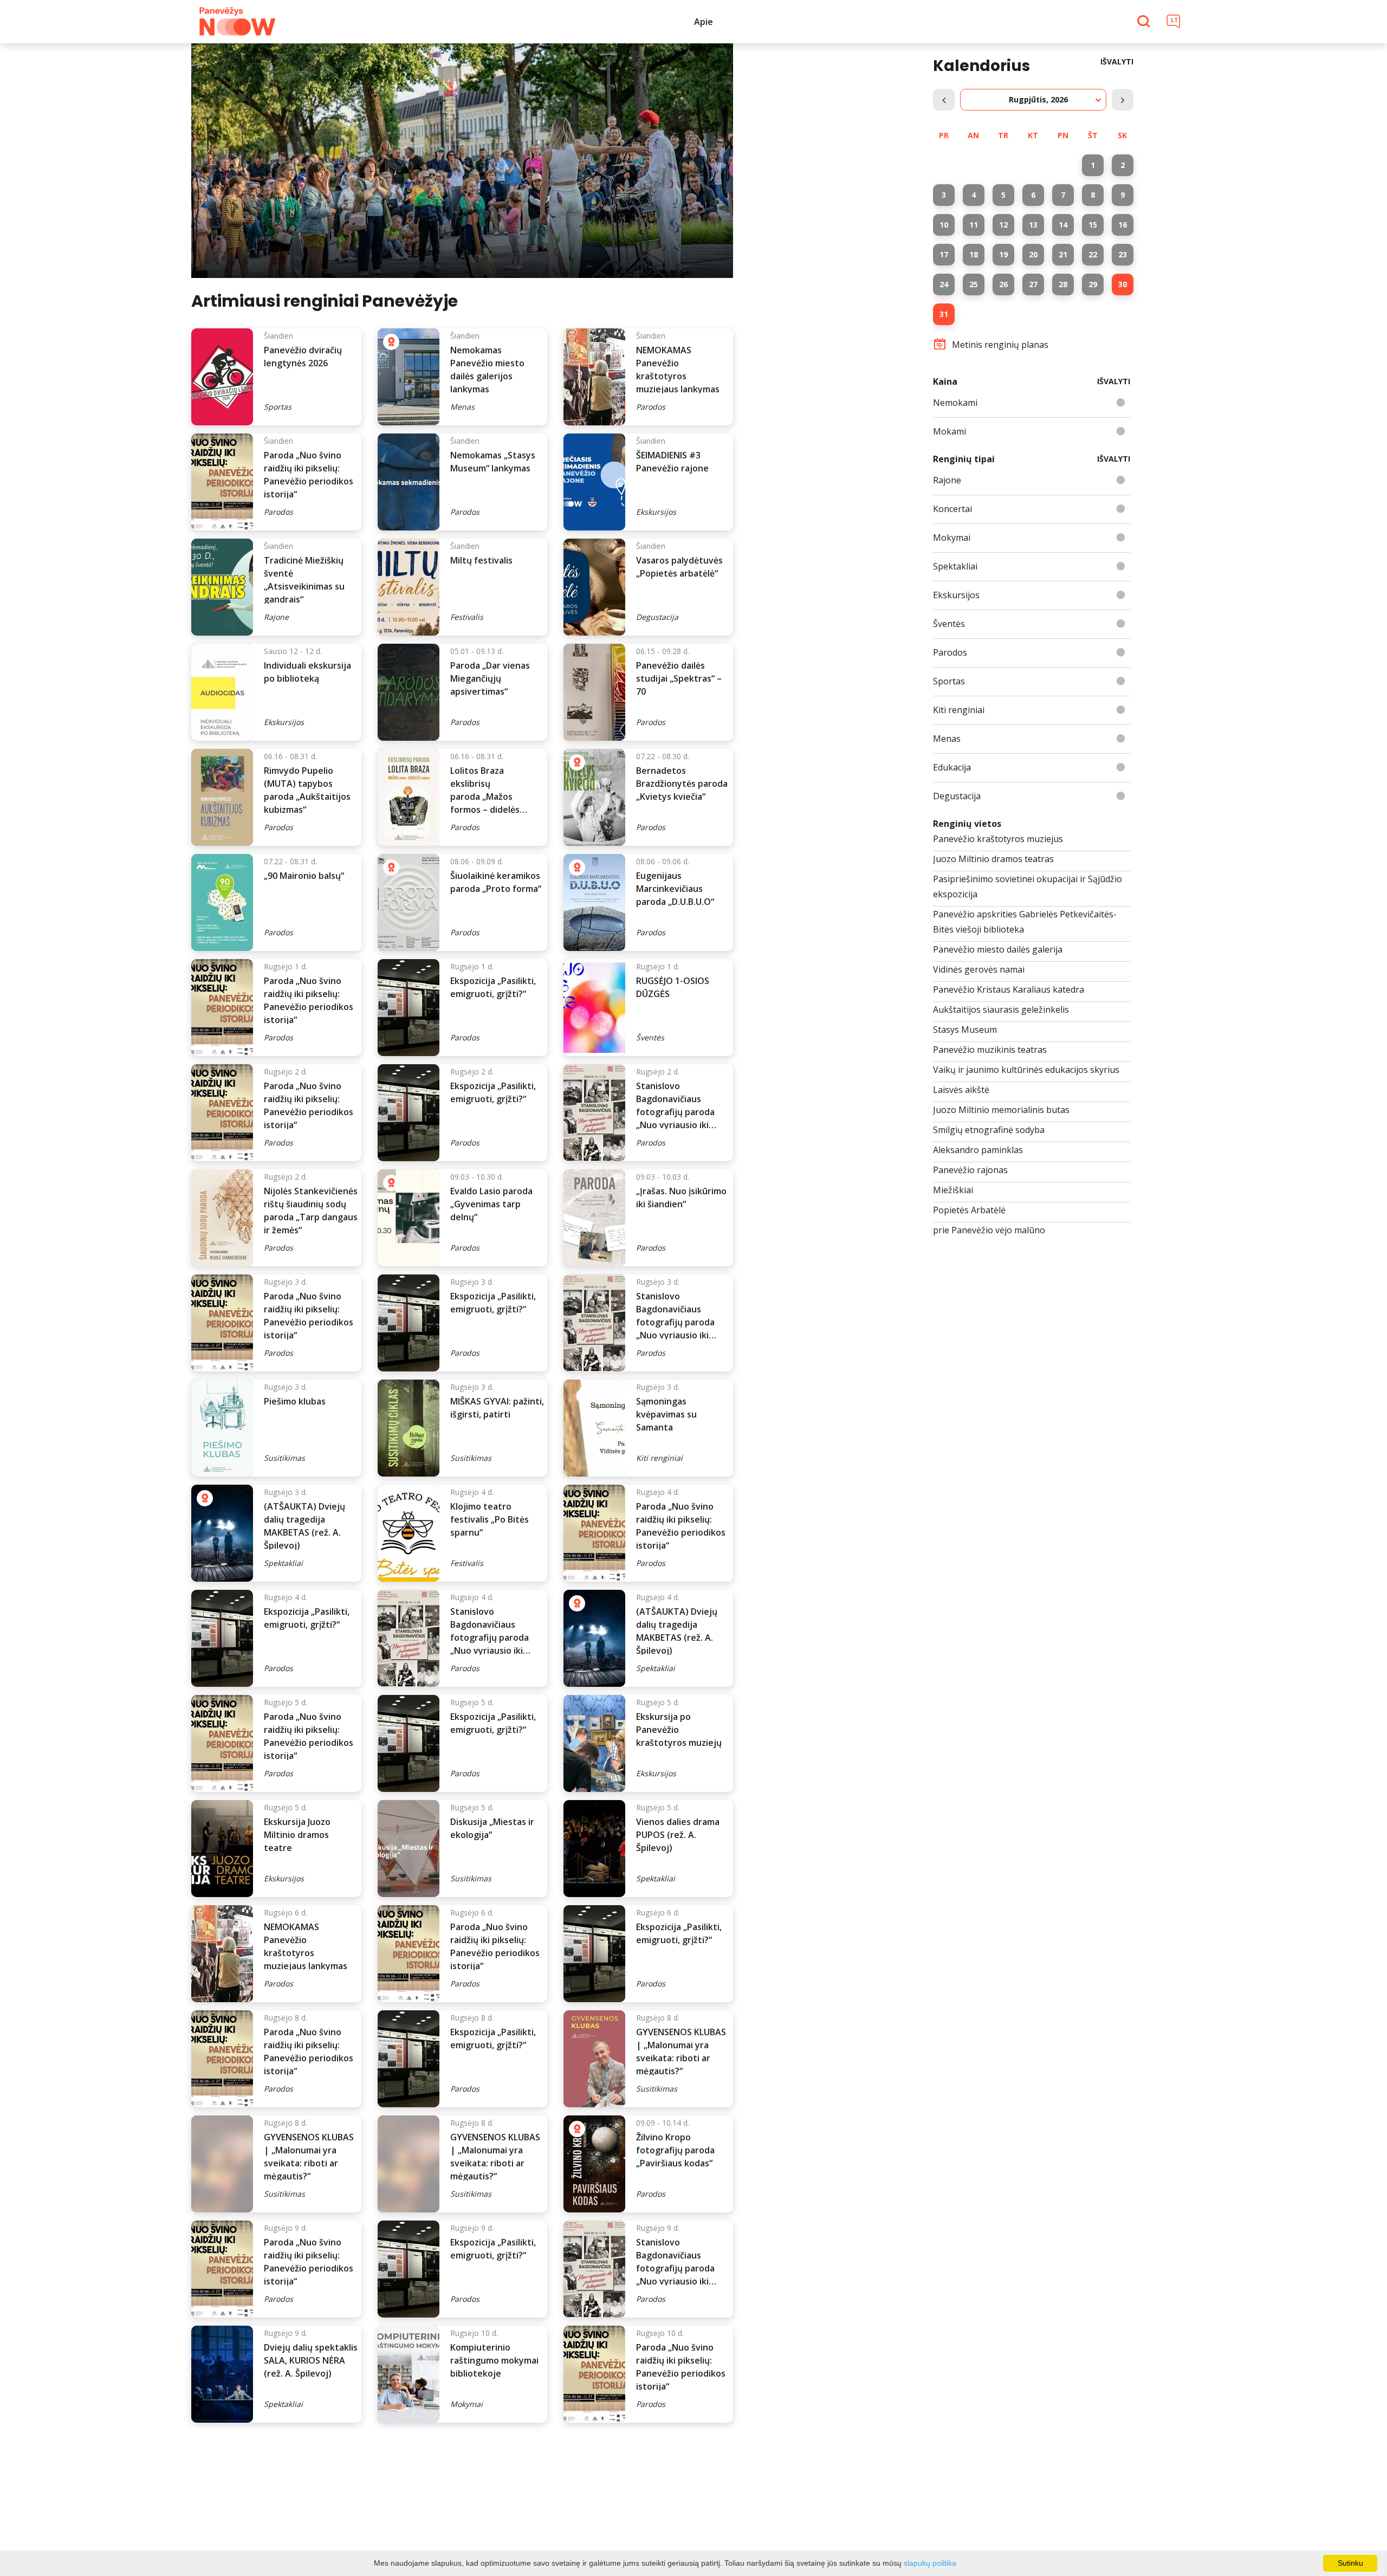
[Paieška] (1145, 22)
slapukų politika (930, 2563)
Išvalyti (1117, 62)
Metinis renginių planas (1000, 345)
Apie (704, 22)
